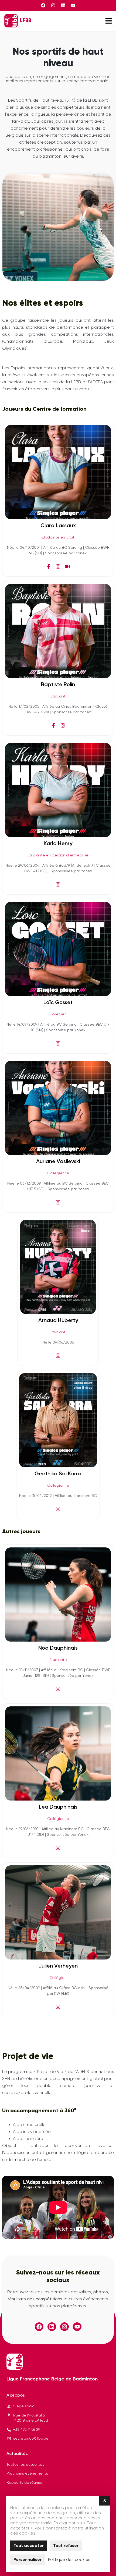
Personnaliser (28, 2560)
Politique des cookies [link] (69, 2560)
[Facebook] (43, 5)
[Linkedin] (63, 5)
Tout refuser (66, 2546)
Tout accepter (29, 2546)
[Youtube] (73, 5)
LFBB (26, 21)
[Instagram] (53, 5)
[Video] (68, 566)
